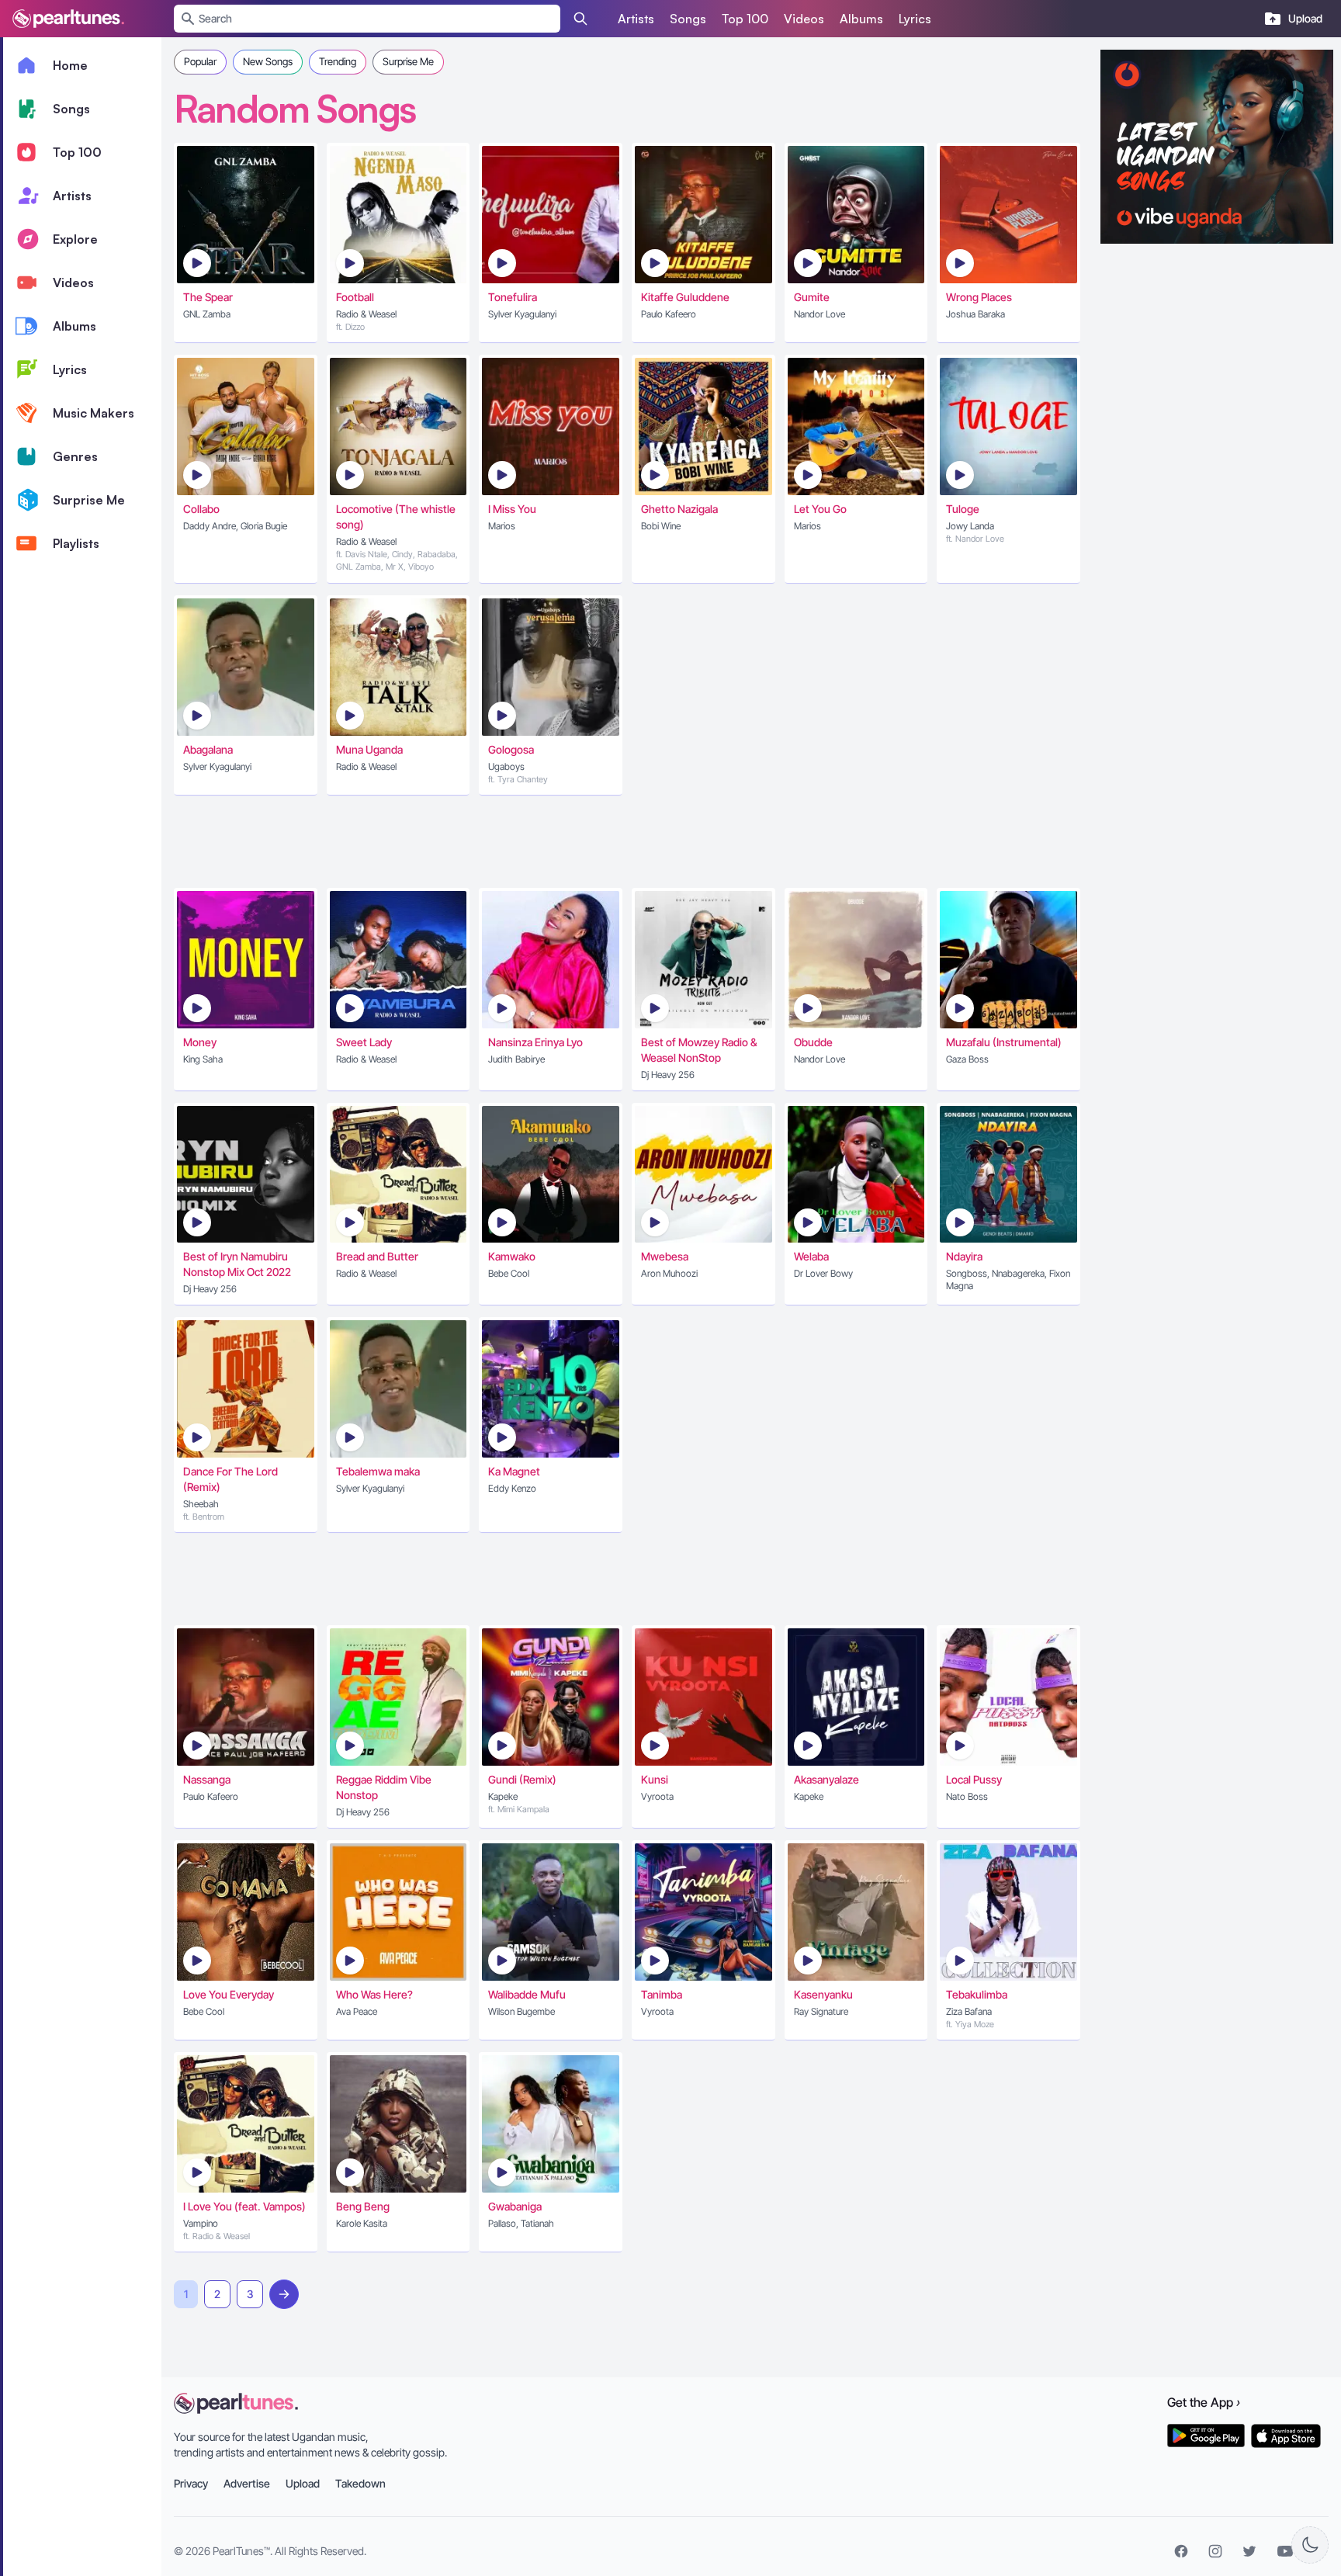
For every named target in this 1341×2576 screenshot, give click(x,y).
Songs (688, 19)
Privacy (191, 2483)
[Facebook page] (1181, 2551)
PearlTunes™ (241, 2551)
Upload (303, 2483)
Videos (804, 19)
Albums (861, 19)
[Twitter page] (1249, 2551)
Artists (636, 19)
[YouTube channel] (1285, 2551)
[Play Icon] (197, 263)
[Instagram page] (1215, 2551)
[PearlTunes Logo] (68, 19)
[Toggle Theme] (1310, 2545)
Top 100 (745, 19)
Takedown (360, 2483)
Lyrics (915, 19)
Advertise (247, 2483)
